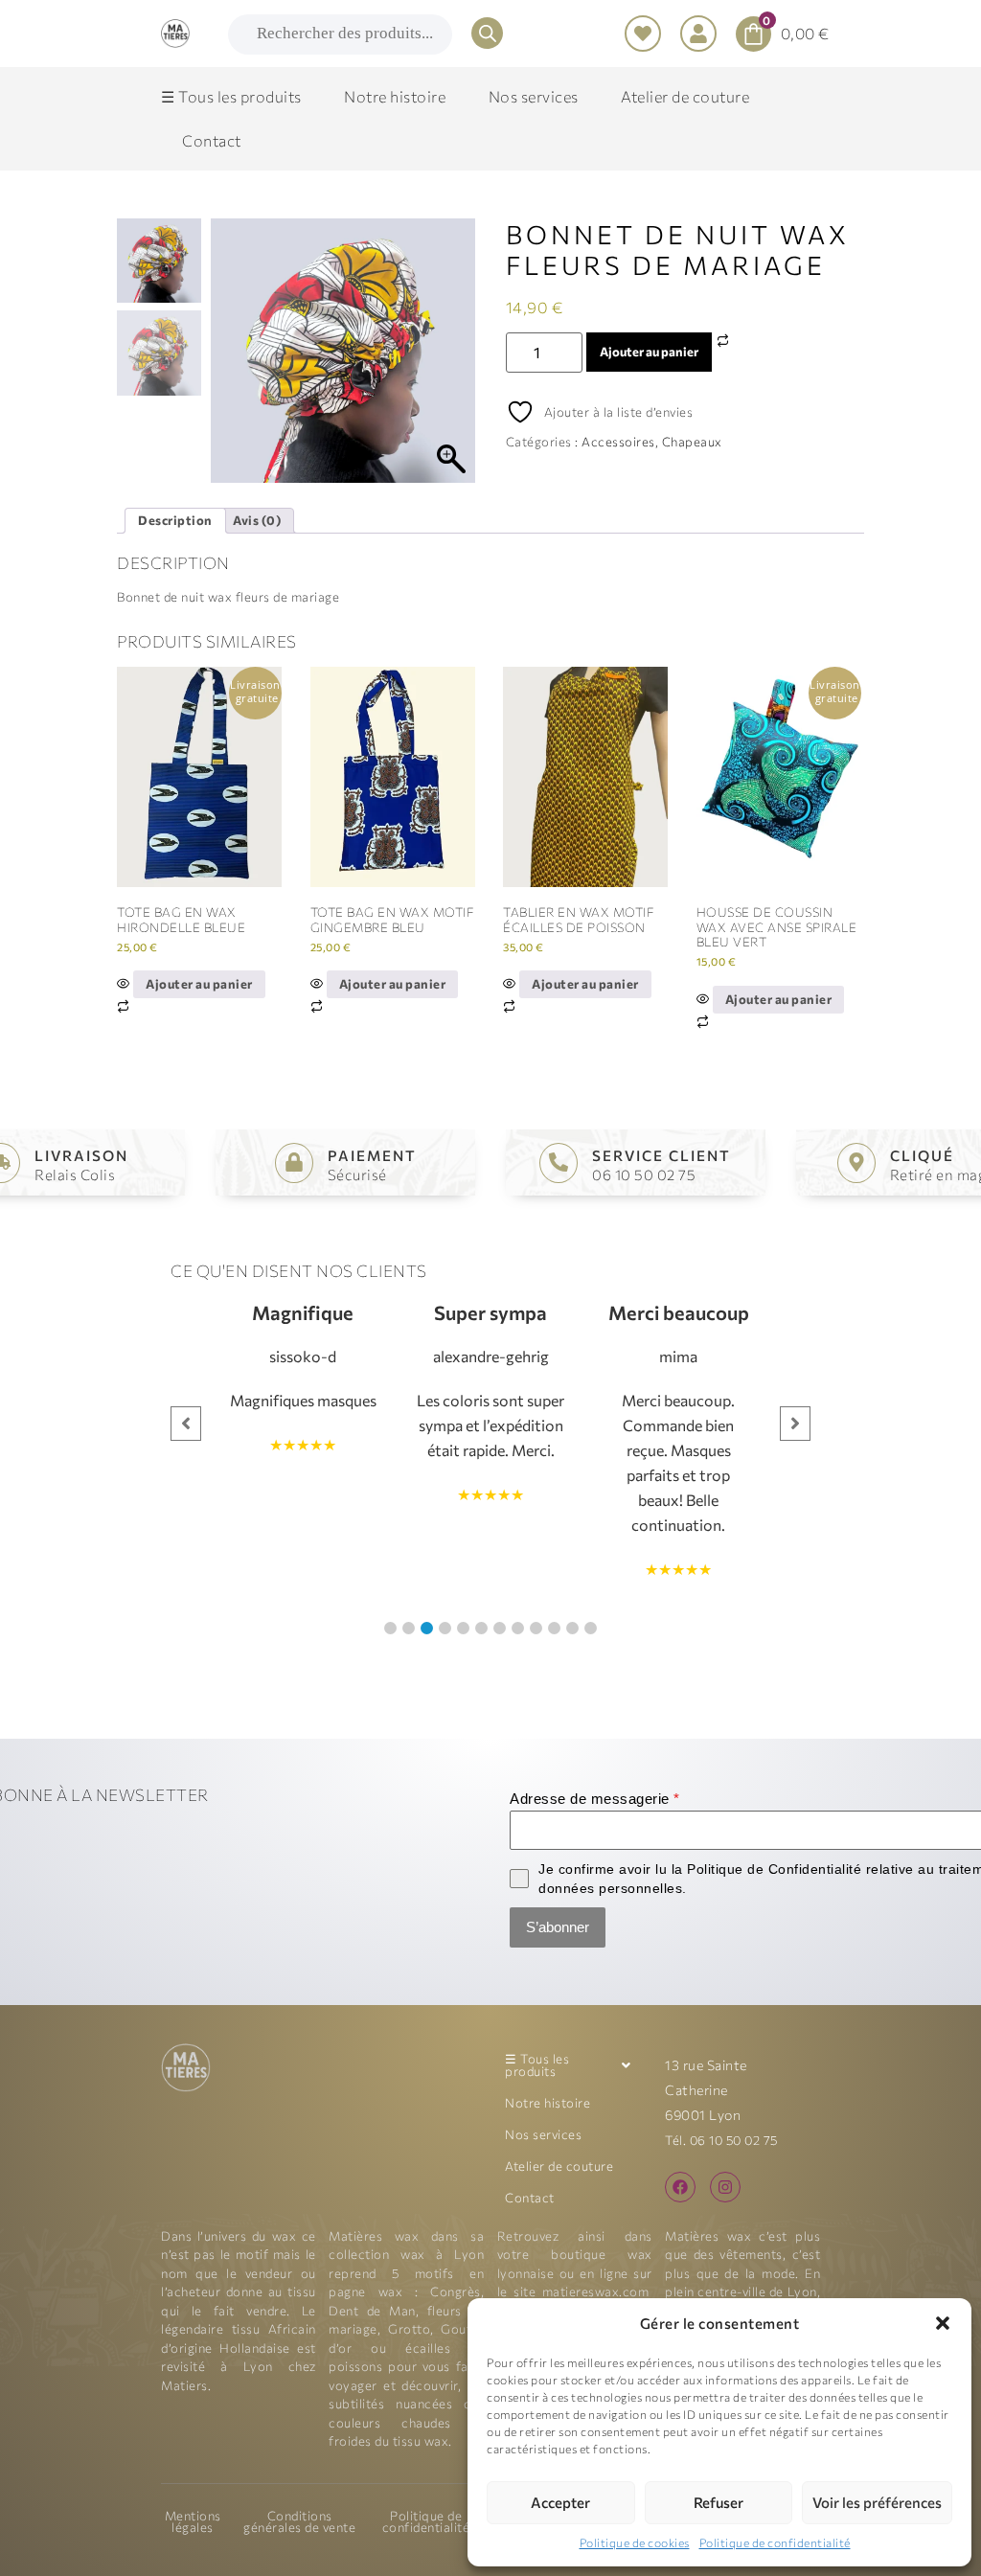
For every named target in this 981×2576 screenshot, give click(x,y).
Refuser (719, 2502)
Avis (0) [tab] (257, 520)
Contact (530, 2198)
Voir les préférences (877, 2502)
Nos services (543, 2134)
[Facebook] (680, 2187)
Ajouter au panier (649, 352)
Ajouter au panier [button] (199, 984)
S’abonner (558, 1927)
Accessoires (618, 442)
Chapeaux (692, 442)
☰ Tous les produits (537, 2065)
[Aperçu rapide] (125, 984)
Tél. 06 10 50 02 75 (721, 2140)
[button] (943, 2323)
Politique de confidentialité (775, 2542)
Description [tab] (175, 520)
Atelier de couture (559, 2166)
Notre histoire (548, 2103)
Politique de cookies (635, 2542)
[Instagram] (725, 2187)
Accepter (560, 2502)
